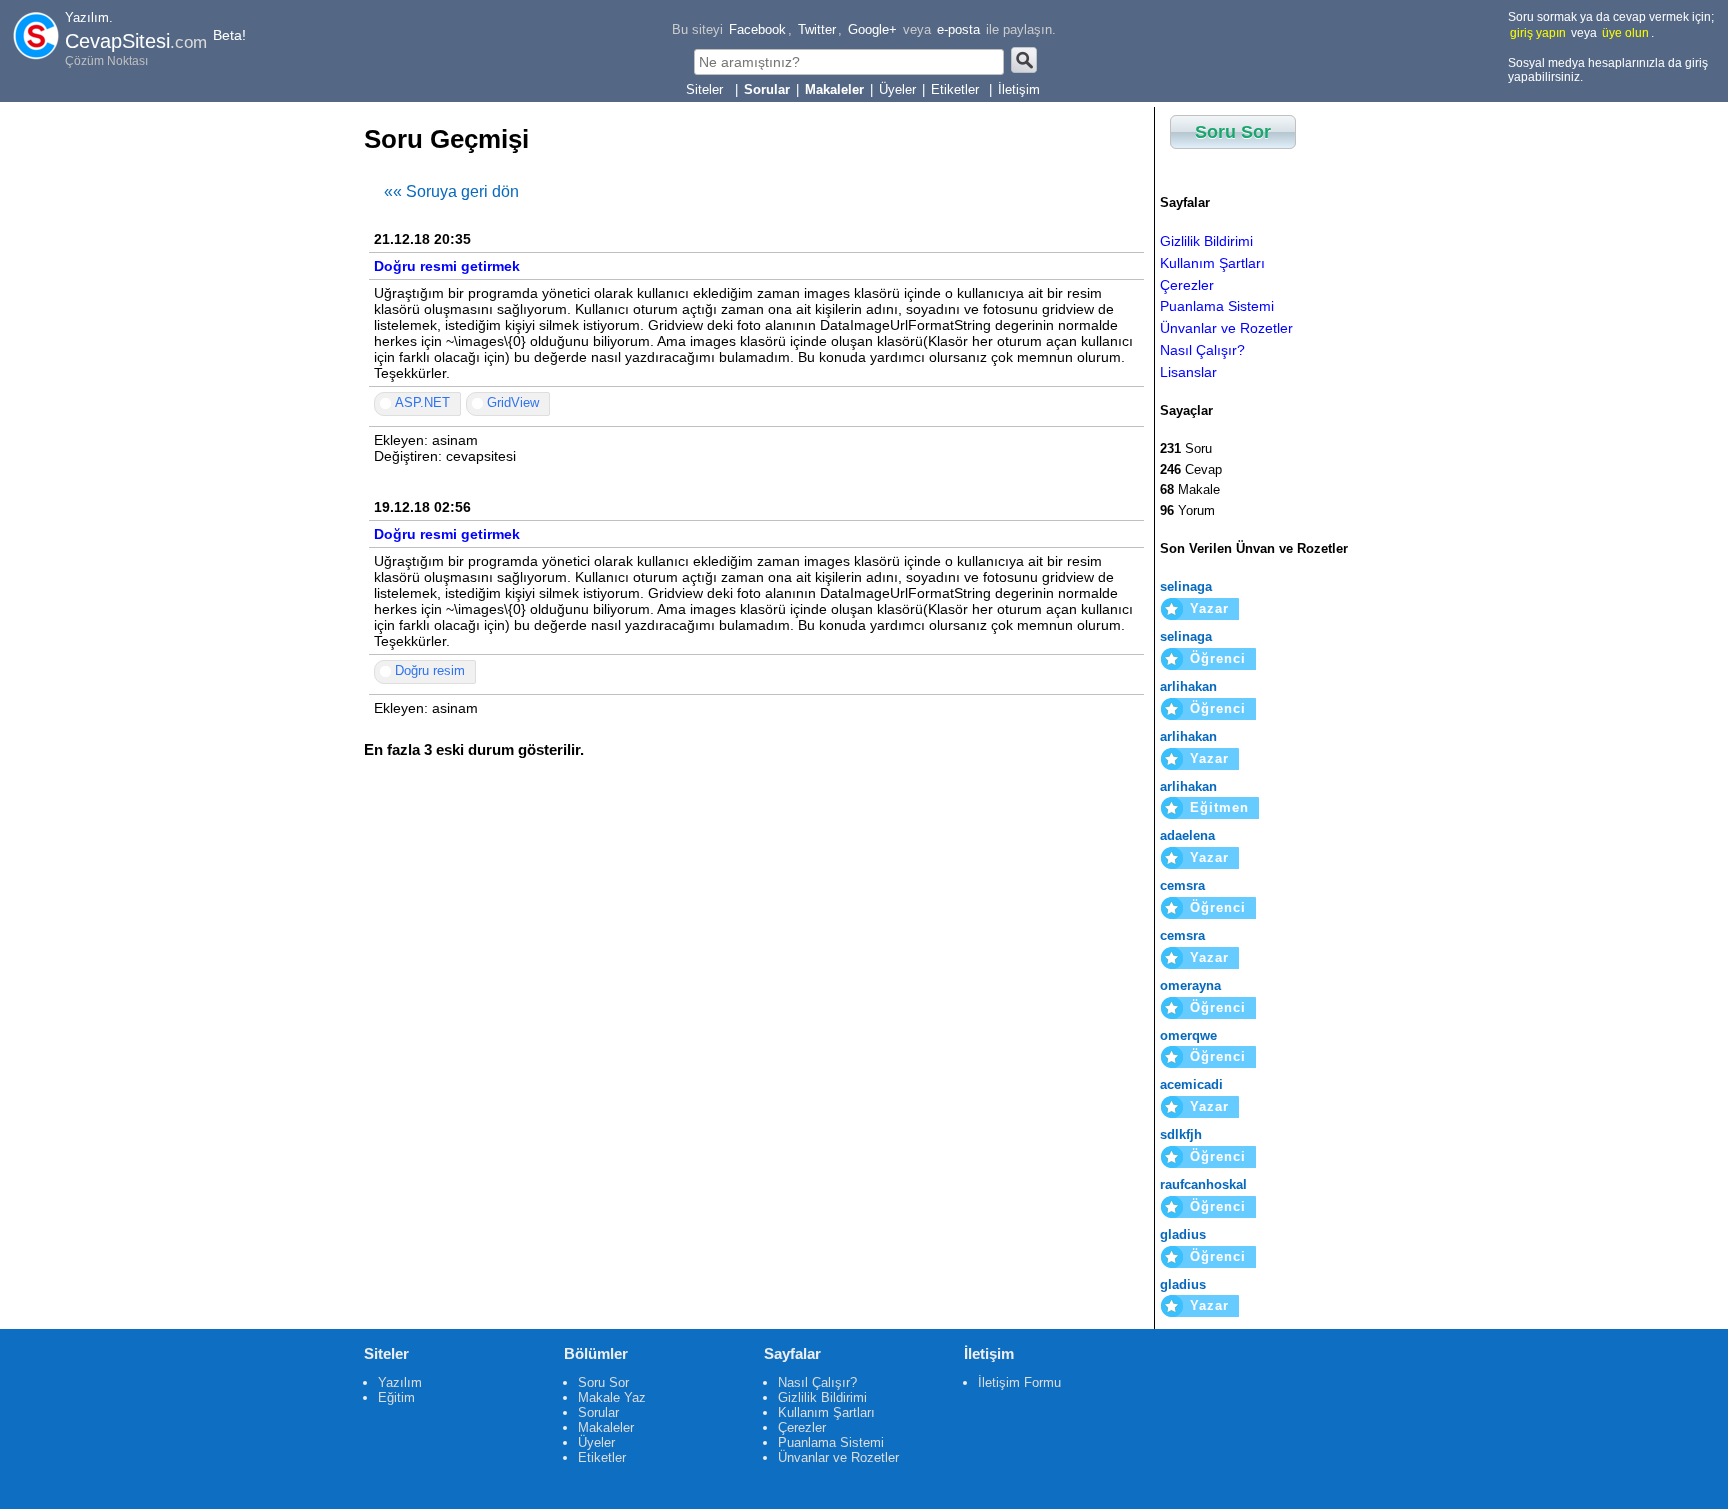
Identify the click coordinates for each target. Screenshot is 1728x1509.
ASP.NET (422, 402)
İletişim (1019, 89)
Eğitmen (1219, 807)
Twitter (817, 29)
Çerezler (1187, 285)
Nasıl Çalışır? (1202, 350)
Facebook (757, 29)
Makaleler (606, 1427)
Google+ (872, 29)
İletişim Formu (1019, 1382)
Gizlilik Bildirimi (1206, 241)
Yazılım (400, 1382)
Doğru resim (430, 670)
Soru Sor (1233, 132)
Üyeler (897, 89)
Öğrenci (1218, 658)
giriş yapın (1538, 33)
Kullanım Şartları (1212, 263)
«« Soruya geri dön (451, 191)
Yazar (1209, 608)
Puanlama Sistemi (1217, 306)
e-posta (958, 29)
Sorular (598, 1412)
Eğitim (396, 1397)
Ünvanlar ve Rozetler (1226, 328)
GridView (513, 402)
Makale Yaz (612, 1397)
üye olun (1625, 33)
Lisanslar (1188, 372)
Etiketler (957, 89)
